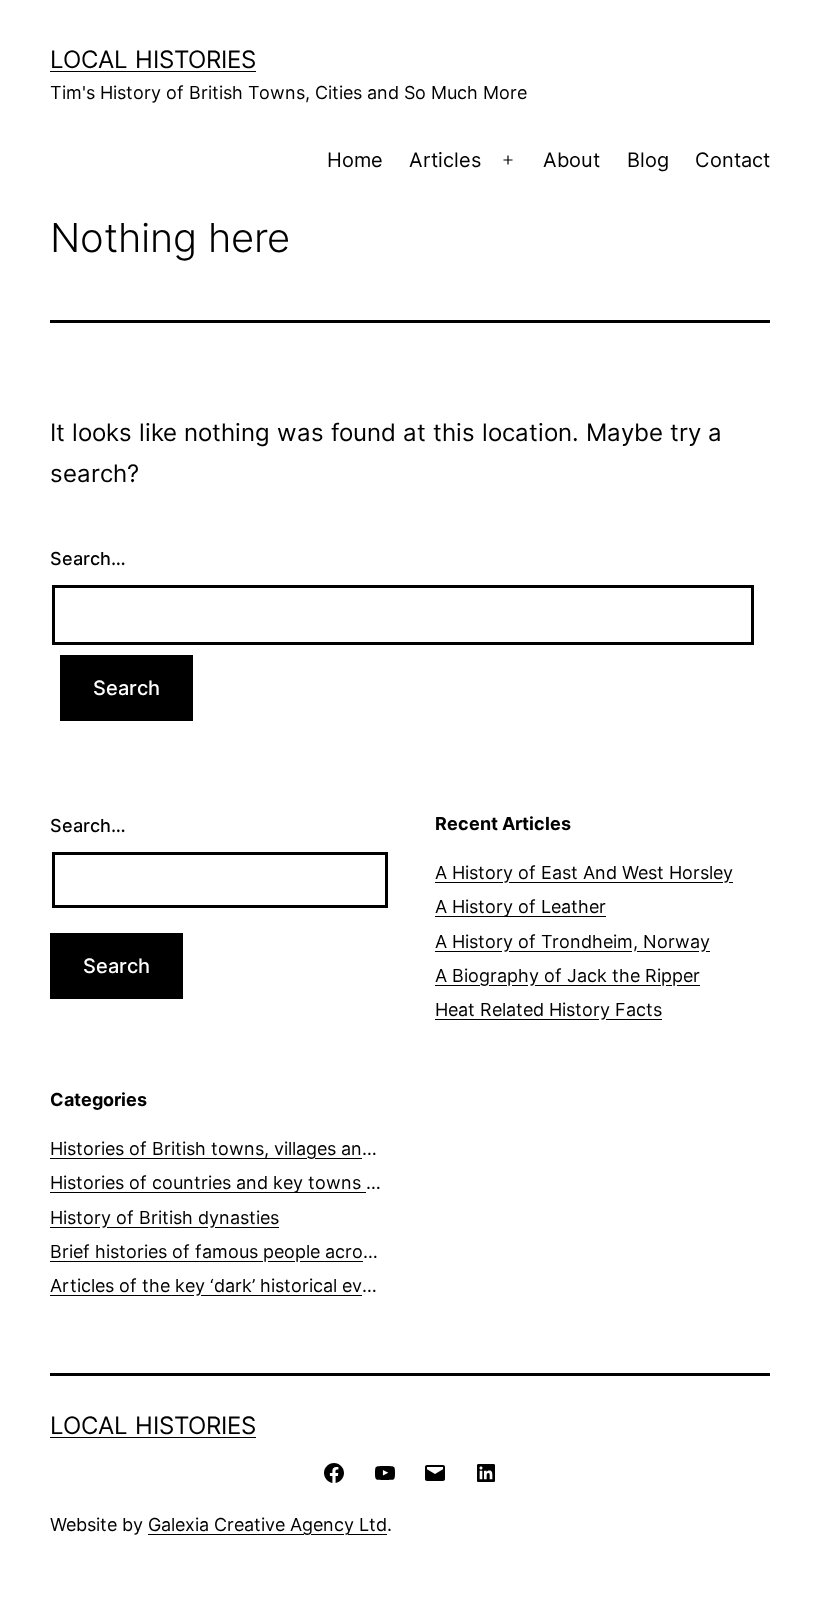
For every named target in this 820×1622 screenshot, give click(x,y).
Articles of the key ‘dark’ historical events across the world (298, 1285)
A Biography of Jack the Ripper (567, 975)
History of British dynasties (164, 1217)
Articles (445, 160)
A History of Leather (520, 906)
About (571, 160)
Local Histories (153, 59)
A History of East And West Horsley (584, 872)
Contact (732, 160)
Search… (88, 558)
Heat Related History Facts (548, 1009)
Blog (648, 160)
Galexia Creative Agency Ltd (267, 1524)
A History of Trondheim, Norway (572, 941)
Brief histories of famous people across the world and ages (299, 1251)
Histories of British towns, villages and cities (236, 1148)
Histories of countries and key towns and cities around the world (324, 1182)
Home (355, 160)
